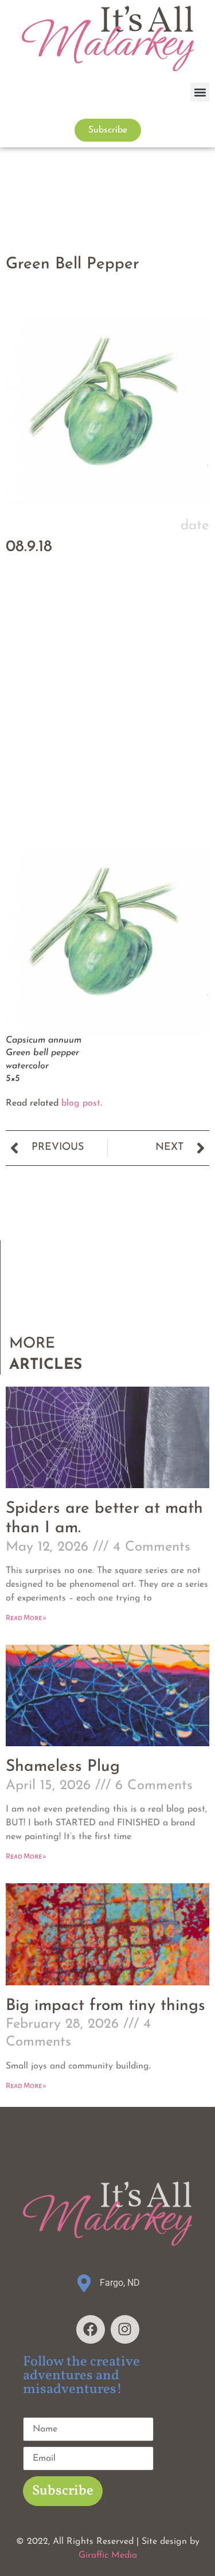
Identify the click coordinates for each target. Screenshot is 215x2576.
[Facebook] (91, 2329)
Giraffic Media (108, 2555)
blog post (81, 1103)
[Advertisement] (107, 729)
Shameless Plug (63, 1767)
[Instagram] (125, 2329)
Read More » (26, 1618)
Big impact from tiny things (105, 2006)
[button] (200, 92)
